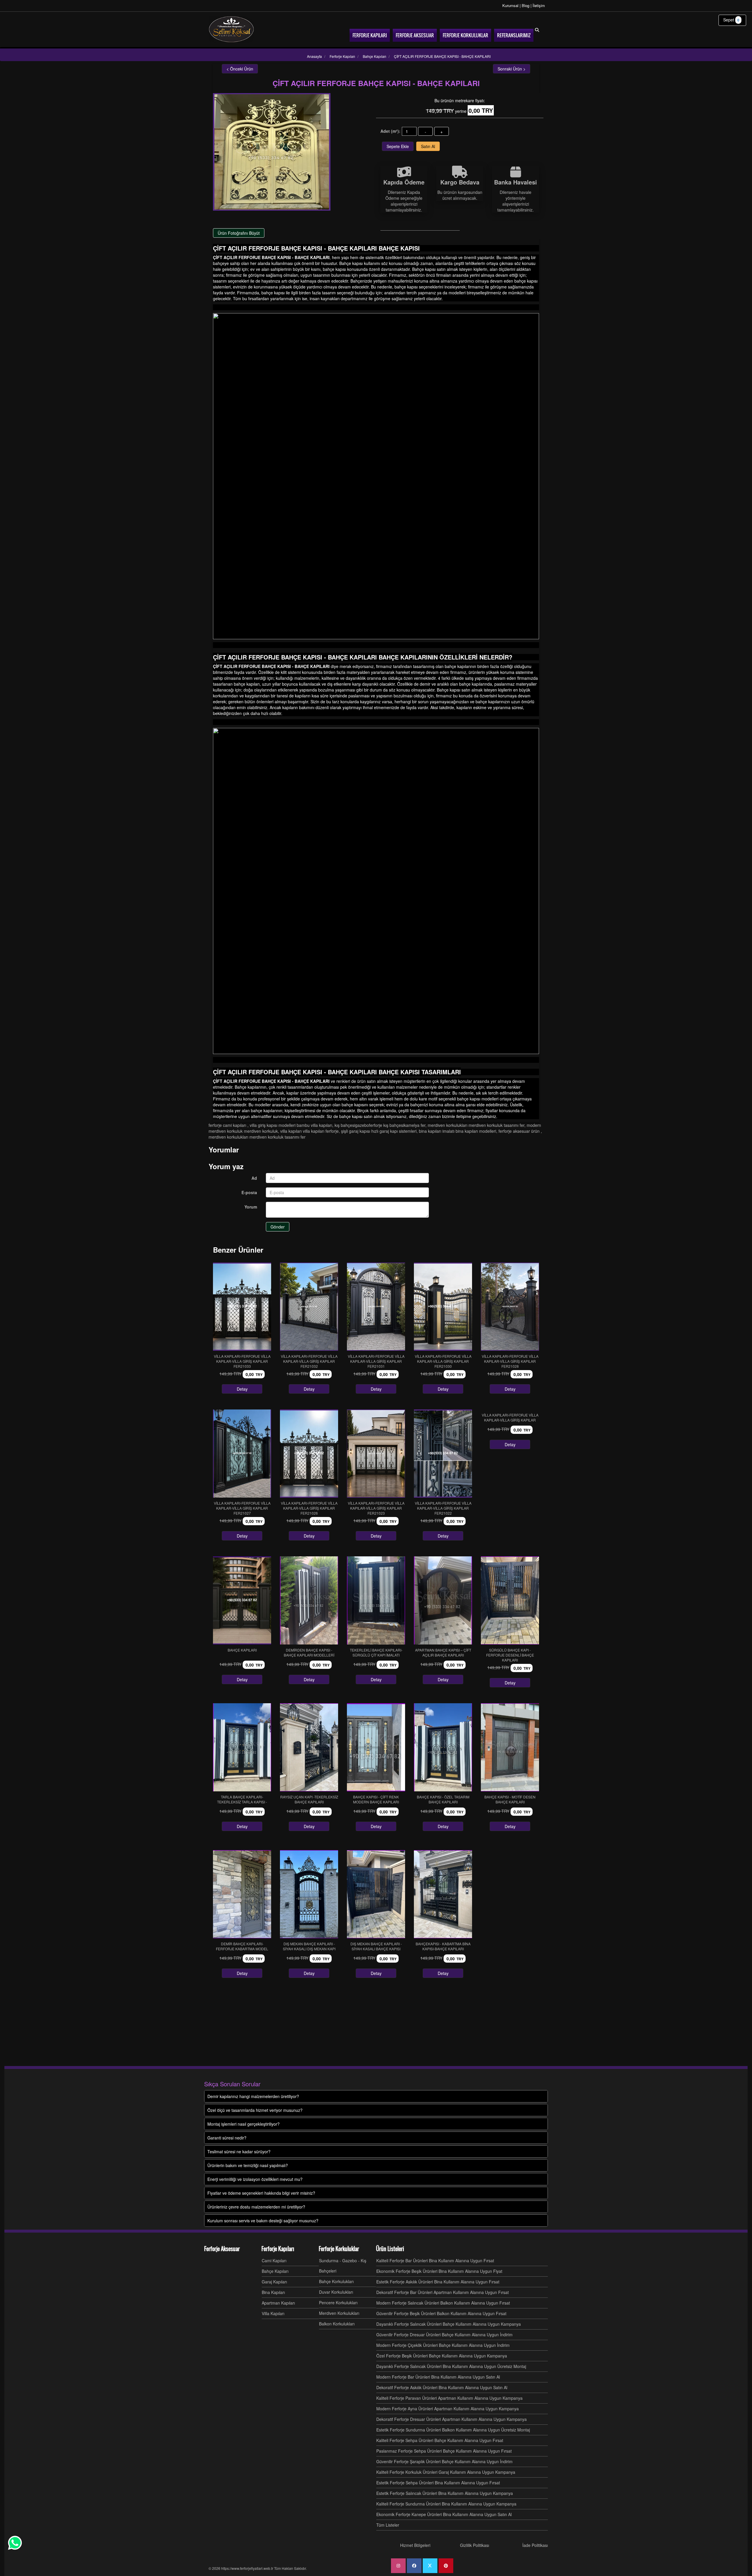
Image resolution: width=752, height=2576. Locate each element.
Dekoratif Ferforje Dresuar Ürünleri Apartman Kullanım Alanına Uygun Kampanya (451, 2419)
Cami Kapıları (274, 2260)
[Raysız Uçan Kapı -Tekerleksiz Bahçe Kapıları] (309, 1747)
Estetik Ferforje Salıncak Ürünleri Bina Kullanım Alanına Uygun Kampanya (445, 2493)
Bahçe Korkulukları (336, 2281)
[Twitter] (430, 2566)
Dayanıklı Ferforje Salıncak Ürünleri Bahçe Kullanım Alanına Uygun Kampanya (449, 2324)
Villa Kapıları (273, 2313)
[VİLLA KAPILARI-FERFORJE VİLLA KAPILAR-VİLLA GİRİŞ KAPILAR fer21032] (309, 1307)
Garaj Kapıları (274, 2282)
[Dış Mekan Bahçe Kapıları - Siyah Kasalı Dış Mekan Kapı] (309, 1894)
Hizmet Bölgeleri (415, 2545)
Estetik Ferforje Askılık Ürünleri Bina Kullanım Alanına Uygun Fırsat (438, 2282)
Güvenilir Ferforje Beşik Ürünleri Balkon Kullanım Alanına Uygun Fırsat (441, 2313)
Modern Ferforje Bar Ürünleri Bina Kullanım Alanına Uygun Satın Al (438, 2377)
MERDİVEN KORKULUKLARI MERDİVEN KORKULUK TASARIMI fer (476, 1125)
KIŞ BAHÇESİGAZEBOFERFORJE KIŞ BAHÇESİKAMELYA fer (380, 1125)
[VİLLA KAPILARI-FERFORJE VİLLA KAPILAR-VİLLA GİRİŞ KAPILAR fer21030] (443, 1307)
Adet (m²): (390, 131)
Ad (254, 1178)
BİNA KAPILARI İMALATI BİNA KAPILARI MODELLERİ (458, 1131)
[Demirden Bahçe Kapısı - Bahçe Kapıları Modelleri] (309, 1600)
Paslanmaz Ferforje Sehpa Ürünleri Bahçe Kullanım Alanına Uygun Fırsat (444, 2451)
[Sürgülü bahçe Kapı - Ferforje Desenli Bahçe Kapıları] (510, 1600)
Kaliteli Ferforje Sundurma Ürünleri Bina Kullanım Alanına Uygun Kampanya (446, 2504)
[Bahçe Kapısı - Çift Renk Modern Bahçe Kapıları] (376, 1747)
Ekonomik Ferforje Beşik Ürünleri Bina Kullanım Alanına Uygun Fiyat (439, 2271)
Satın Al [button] (428, 146)
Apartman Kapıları (278, 2303)
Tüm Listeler (388, 2525)
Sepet (731, 20)
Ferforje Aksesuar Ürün (520, 1131)
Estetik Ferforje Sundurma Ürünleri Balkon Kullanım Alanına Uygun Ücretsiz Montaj (453, 2430)
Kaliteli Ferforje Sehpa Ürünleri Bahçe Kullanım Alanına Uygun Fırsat (440, 2440)
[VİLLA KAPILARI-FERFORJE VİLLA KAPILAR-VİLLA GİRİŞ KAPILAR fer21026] (309, 1454)
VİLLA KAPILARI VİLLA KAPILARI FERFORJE (309, 1131)
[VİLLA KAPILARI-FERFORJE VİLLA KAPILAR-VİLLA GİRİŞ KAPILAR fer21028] (510, 1307)
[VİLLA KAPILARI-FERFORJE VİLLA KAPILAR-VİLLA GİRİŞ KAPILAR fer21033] (242, 1307)
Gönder (278, 1227)
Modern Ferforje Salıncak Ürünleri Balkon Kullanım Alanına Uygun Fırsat (443, 2303)
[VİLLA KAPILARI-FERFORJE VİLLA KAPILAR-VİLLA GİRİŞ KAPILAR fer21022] (443, 1454)
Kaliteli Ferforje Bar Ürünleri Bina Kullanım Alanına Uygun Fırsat (435, 2260)
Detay (242, 1389)
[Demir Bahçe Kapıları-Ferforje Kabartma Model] (242, 1894)
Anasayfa (314, 56)
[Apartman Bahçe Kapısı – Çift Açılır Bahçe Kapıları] (443, 1600)
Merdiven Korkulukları (339, 2313)
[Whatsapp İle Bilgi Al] (15, 2543)
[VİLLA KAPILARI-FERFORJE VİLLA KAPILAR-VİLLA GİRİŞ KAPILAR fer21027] (242, 1454)
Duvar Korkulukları (336, 2292)
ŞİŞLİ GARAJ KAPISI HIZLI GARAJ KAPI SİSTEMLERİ (379, 1131)
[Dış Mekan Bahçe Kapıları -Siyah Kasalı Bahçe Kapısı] (376, 1894)
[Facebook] (414, 2566)
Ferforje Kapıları (278, 2249)
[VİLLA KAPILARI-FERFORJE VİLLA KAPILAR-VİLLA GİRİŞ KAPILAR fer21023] (376, 1454)
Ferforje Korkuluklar (339, 2249)
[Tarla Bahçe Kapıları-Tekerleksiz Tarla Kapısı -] (242, 1747)
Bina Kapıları (273, 2292)
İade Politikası (535, 2545)
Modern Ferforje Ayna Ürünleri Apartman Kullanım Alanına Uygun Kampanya (448, 2409)
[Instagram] (398, 2566)
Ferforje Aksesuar (222, 2249)
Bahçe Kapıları (275, 2271)
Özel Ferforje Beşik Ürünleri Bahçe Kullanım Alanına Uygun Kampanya (442, 2356)
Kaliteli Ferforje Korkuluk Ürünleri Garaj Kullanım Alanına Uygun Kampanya (446, 2472)
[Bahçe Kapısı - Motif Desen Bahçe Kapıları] (510, 1747)
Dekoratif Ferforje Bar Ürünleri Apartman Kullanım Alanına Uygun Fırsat (443, 2292)
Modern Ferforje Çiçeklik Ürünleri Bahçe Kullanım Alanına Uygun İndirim (443, 2345)
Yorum (251, 1207)
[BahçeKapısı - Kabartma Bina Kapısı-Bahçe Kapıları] (443, 1894)
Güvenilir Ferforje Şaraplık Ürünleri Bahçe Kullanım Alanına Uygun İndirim (444, 2461)
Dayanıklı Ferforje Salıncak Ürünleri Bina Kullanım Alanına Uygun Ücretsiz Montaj (451, 2366)
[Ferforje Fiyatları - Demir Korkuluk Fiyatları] (231, 29)
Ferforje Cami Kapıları (228, 1125)
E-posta (249, 1192)
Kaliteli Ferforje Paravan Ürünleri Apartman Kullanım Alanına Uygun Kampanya (449, 2398)
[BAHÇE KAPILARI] (242, 1600)
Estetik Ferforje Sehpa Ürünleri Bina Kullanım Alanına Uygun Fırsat (438, 2483)
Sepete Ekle (398, 146)
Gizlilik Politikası (475, 2545)
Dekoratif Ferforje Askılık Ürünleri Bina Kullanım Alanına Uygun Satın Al (442, 2387)
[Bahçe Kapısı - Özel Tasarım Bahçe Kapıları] (443, 1747)
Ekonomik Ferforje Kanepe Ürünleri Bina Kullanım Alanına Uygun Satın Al (444, 2514)
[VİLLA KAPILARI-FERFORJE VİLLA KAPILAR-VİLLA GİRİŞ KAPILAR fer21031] (376, 1307)
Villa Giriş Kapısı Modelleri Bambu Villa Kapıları (291, 1125)
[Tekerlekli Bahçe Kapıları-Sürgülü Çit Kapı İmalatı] (376, 1600)
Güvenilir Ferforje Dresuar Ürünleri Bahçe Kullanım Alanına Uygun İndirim (444, 2335)
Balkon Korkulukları (337, 2324)
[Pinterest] (446, 2566)
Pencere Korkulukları (338, 2303)
